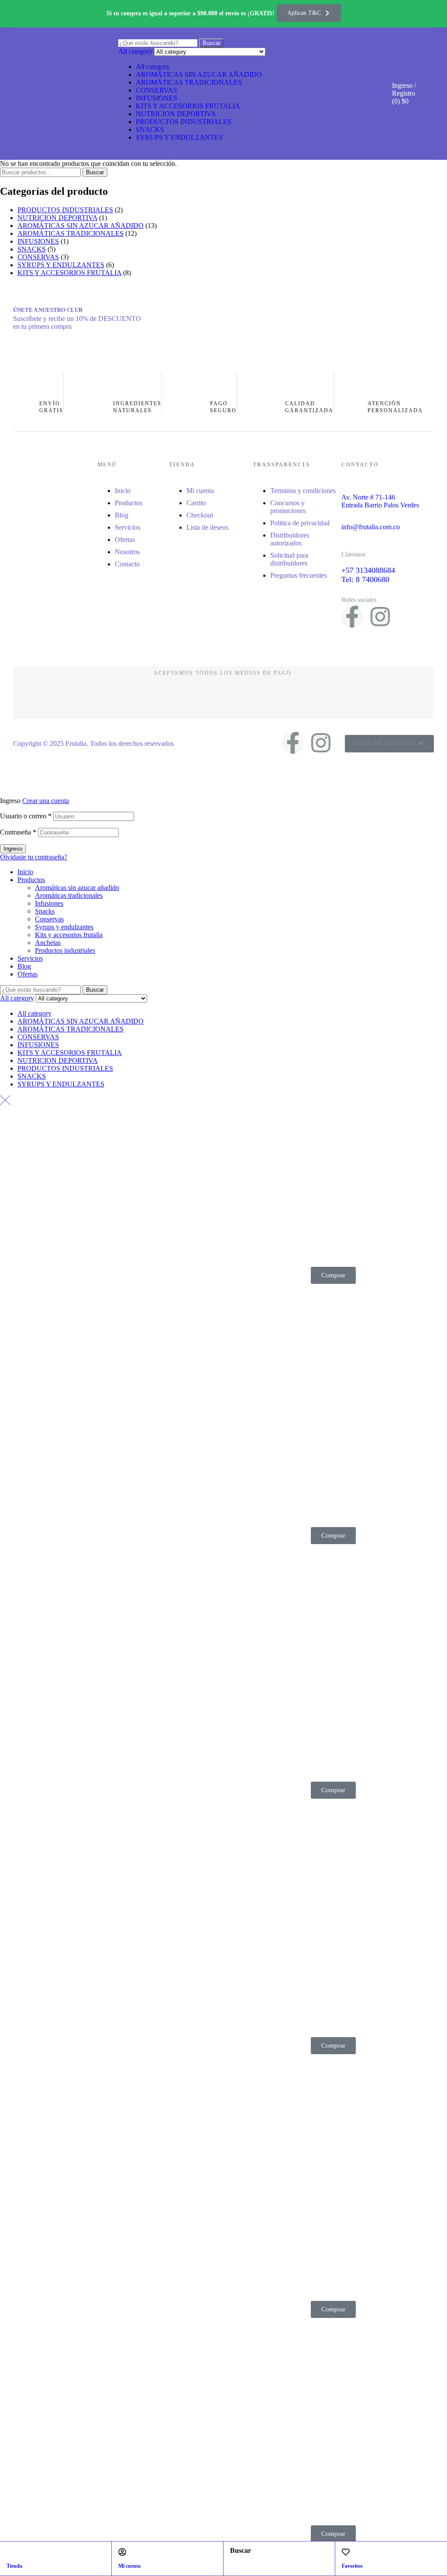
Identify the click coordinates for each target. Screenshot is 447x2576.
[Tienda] (10, 2552)
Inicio (25, 872)
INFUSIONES (156, 98)
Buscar (95, 172)
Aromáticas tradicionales (69, 895)
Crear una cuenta (46, 801)
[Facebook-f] (352, 617)
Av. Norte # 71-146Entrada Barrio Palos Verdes (380, 501)
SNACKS (150, 129)
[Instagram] (380, 617)
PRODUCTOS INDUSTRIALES (184, 122)
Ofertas (28, 974)
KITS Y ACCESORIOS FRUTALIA (188, 106)
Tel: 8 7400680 (365, 579)
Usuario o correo (26, 816)
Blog (24, 966)
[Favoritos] (346, 2552)
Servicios (30, 958)
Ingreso (13, 849)
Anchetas (48, 943)
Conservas (49, 919)
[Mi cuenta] (122, 2552)
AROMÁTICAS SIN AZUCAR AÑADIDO (199, 74)
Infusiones (49, 903)
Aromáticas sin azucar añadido (77, 888)
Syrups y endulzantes (64, 927)
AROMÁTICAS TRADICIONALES (189, 82)
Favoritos (352, 2566)
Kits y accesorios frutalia (69, 935)
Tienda (14, 2566)
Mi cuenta (129, 2566)
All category (153, 67)
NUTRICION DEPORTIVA (176, 114)
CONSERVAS (156, 90)
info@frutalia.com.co (371, 527)
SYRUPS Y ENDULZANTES (179, 137)
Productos (31, 880)
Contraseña (18, 832)
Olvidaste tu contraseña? (34, 857)
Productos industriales (65, 950)
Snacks (45, 911)
